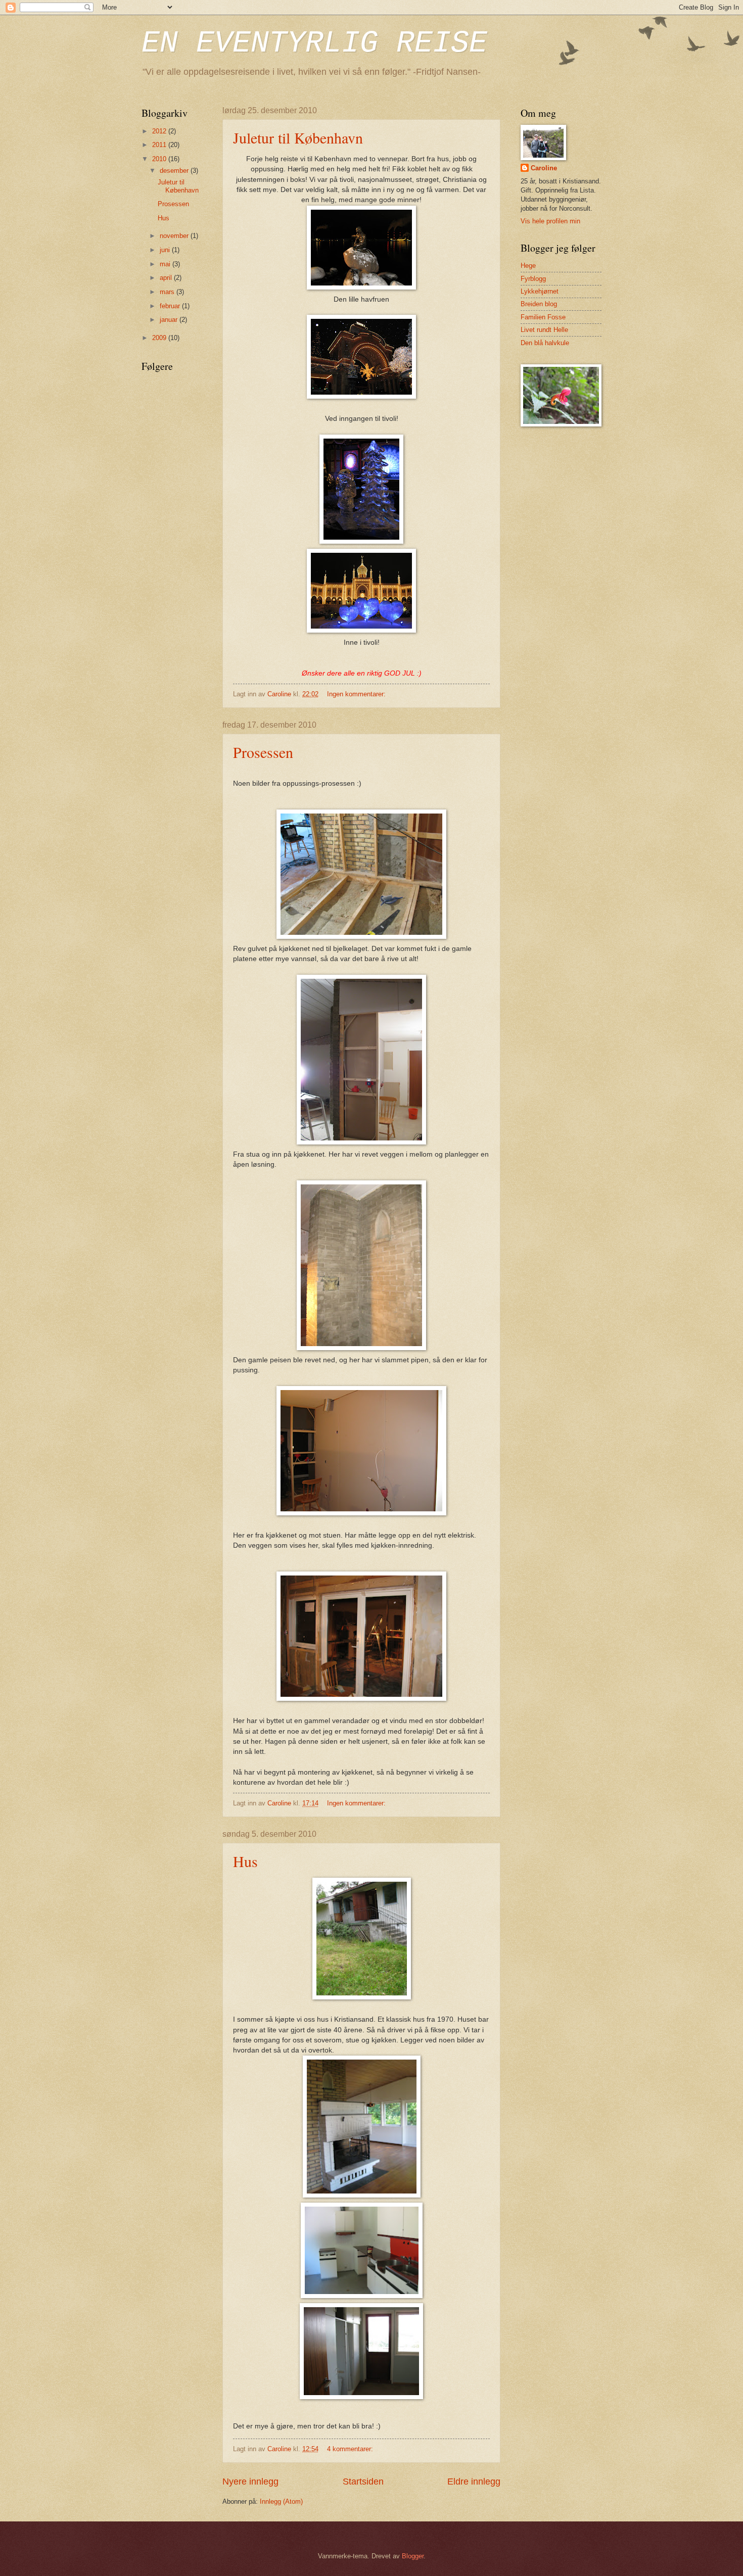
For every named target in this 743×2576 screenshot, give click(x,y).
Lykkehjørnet (540, 291)
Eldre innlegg (474, 2482)
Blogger (413, 2556)
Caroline (544, 168)
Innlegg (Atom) (281, 2501)
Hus (245, 1861)
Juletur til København (298, 137)
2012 (160, 131)
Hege (528, 266)
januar (170, 320)
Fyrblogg (533, 279)
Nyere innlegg (250, 2482)
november (175, 236)
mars (168, 292)
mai (166, 264)
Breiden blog (539, 304)
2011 (160, 145)
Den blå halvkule (545, 343)
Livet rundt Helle (544, 330)
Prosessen (263, 752)
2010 (160, 159)
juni (166, 250)
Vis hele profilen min (550, 221)
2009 (160, 338)
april (167, 278)
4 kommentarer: (351, 2449)
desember (175, 171)
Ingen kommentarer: (357, 694)
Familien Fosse (543, 317)
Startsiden (363, 2482)
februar (171, 306)
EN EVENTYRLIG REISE (314, 43)
